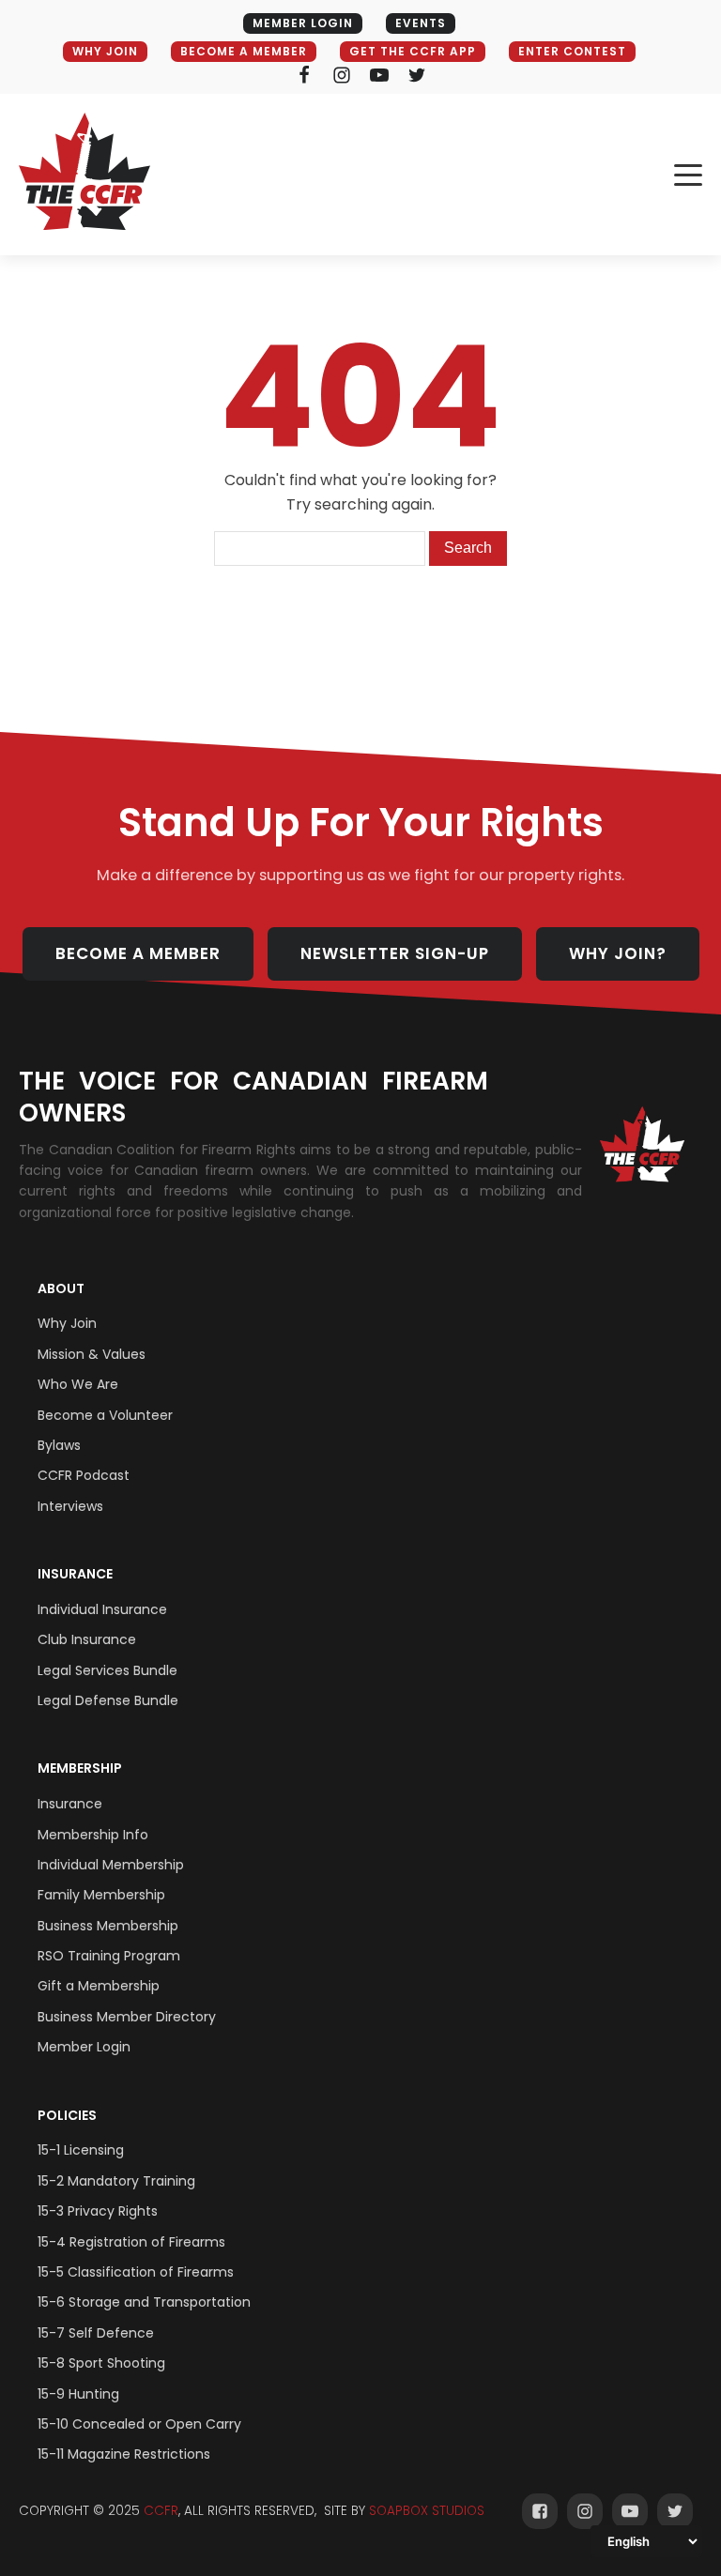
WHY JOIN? (618, 953)
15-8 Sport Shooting (101, 2363)
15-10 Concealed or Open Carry (139, 2424)
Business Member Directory (127, 2017)
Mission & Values (92, 1354)
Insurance (75, 1574)
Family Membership (101, 1895)
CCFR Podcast (84, 1475)
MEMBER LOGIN (303, 23)
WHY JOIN (105, 51)
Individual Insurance (102, 1609)
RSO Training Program (109, 1956)
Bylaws (59, 1445)
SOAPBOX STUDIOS (427, 2511)
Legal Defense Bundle (108, 1700)
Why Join (67, 1323)
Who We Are (78, 1384)
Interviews (70, 1506)
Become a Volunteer (105, 1415)
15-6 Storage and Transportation (144, 2302)
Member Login (84, 2047)
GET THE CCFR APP (413, 51)
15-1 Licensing (81, 2150)
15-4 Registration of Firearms (131, 2242)
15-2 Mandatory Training (116, 2181)
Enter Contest (572, 51)
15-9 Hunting (78, 2394)
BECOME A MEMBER (244, 51)
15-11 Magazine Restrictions (124, 2454)
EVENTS (421, 23)
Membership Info (93, 1835)
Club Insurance (87, 1639)
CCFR (161, 2511)
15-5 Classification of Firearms (136, 2272)
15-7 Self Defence (96, 2333)
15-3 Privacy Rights (98, 2211)
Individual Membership (111, 1865)
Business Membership (108, 1926)
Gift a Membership (99, 1986)
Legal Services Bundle (107, 1670)
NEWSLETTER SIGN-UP (395, 953)
